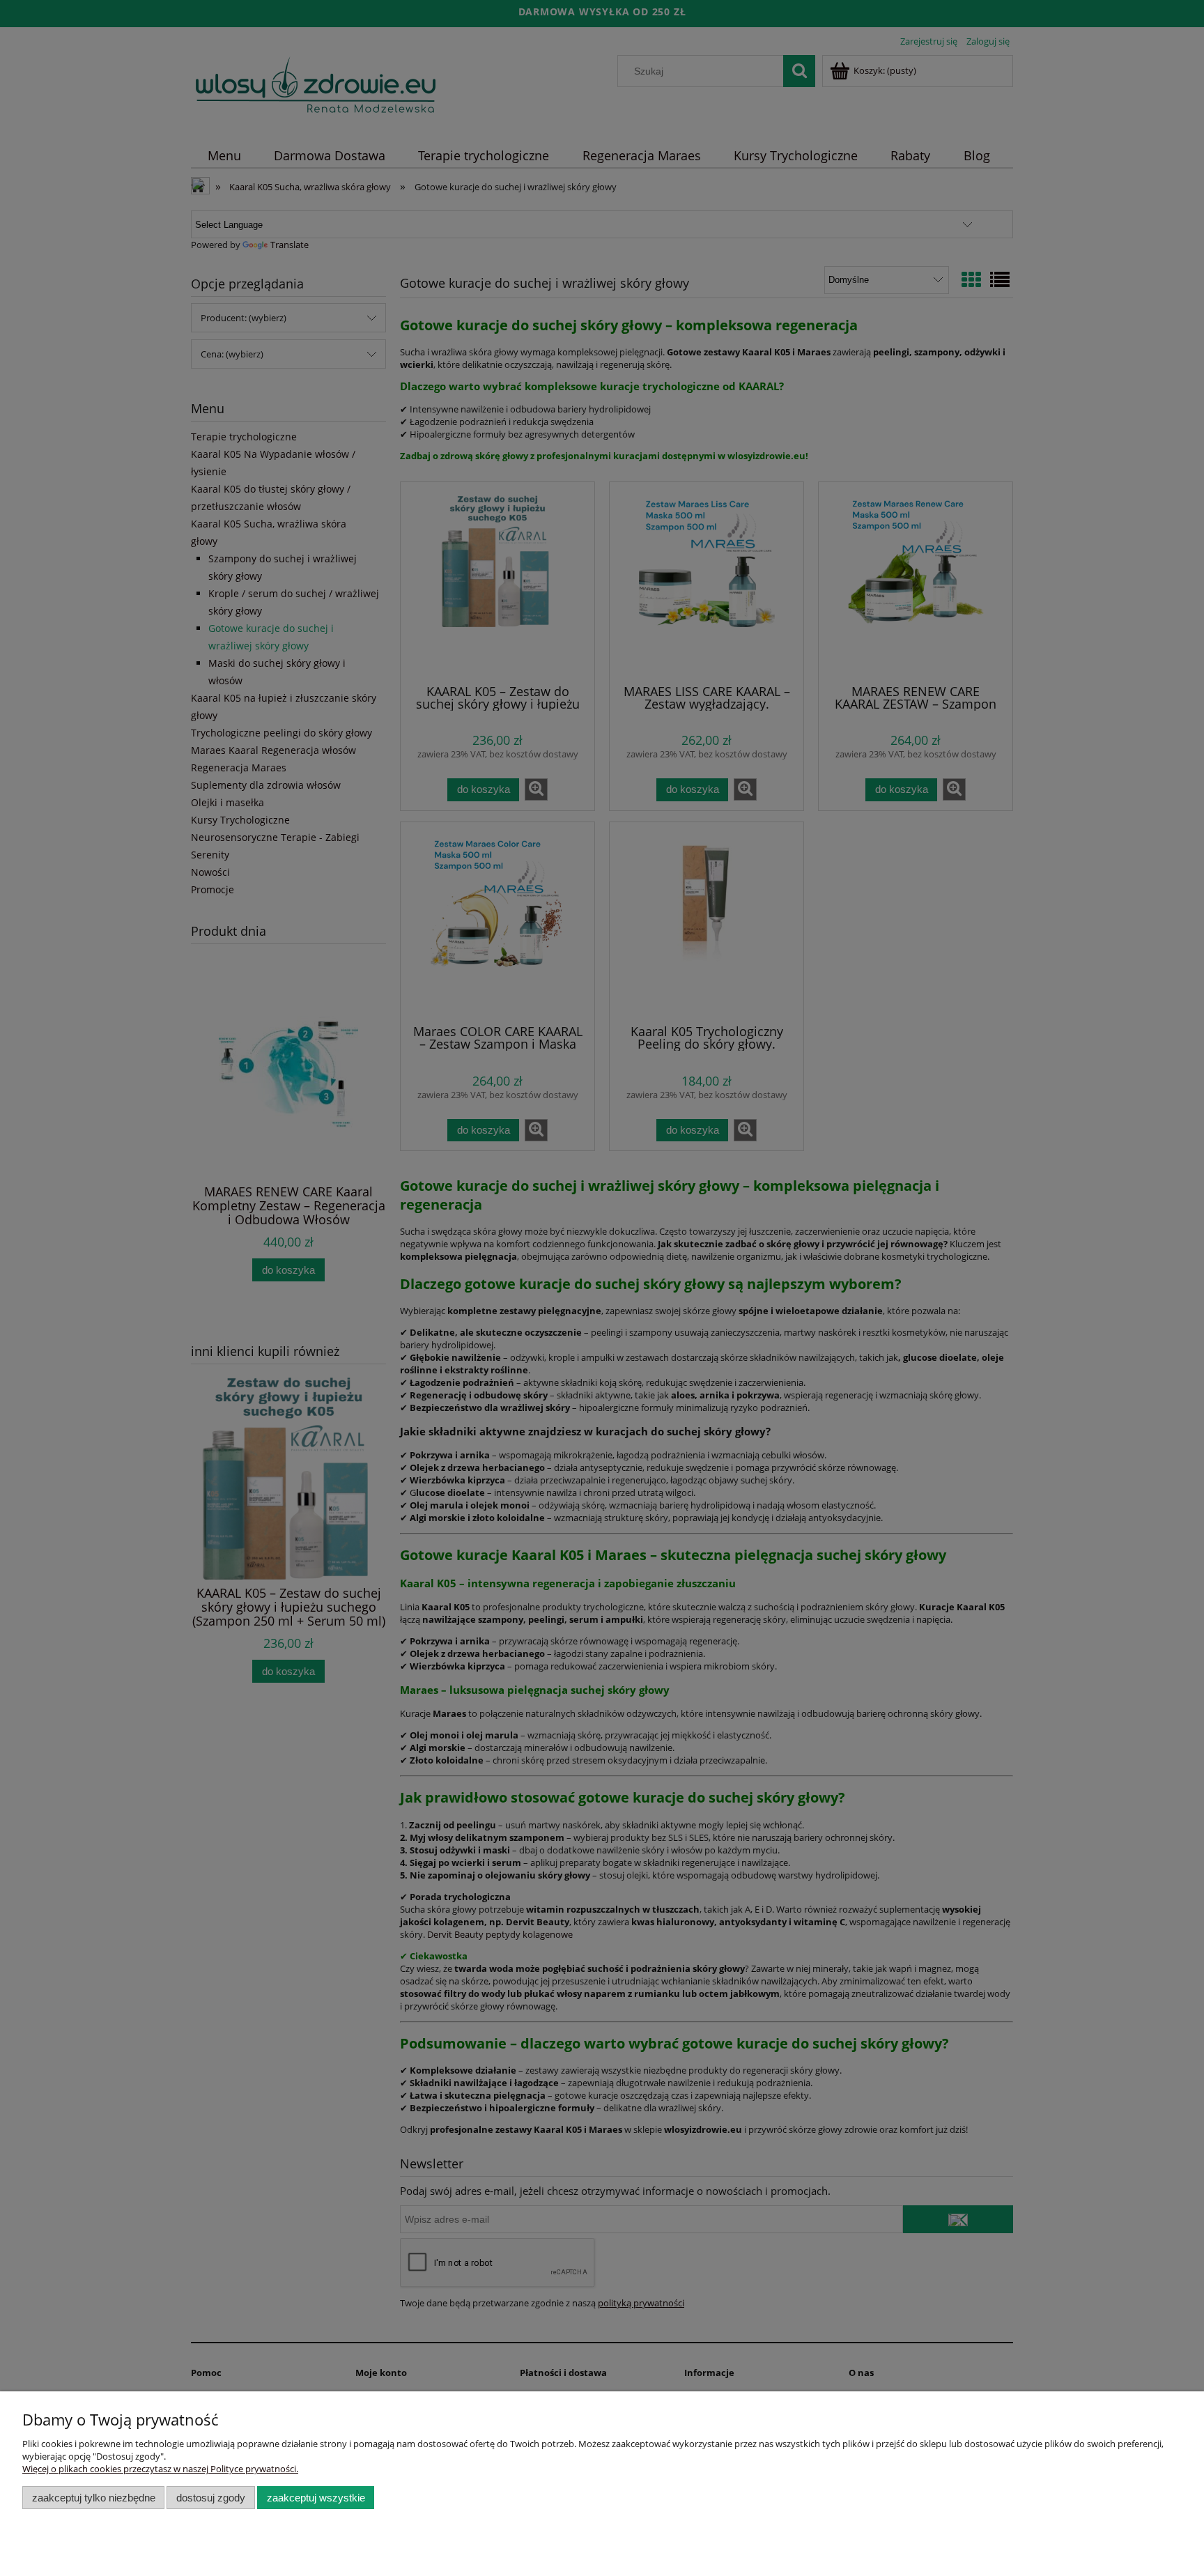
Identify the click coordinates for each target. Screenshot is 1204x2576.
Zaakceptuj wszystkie (316, 2498)
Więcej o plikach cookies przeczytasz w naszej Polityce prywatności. (160, 2469)
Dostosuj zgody (211, 2498)
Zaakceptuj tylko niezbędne (94, 2498)
